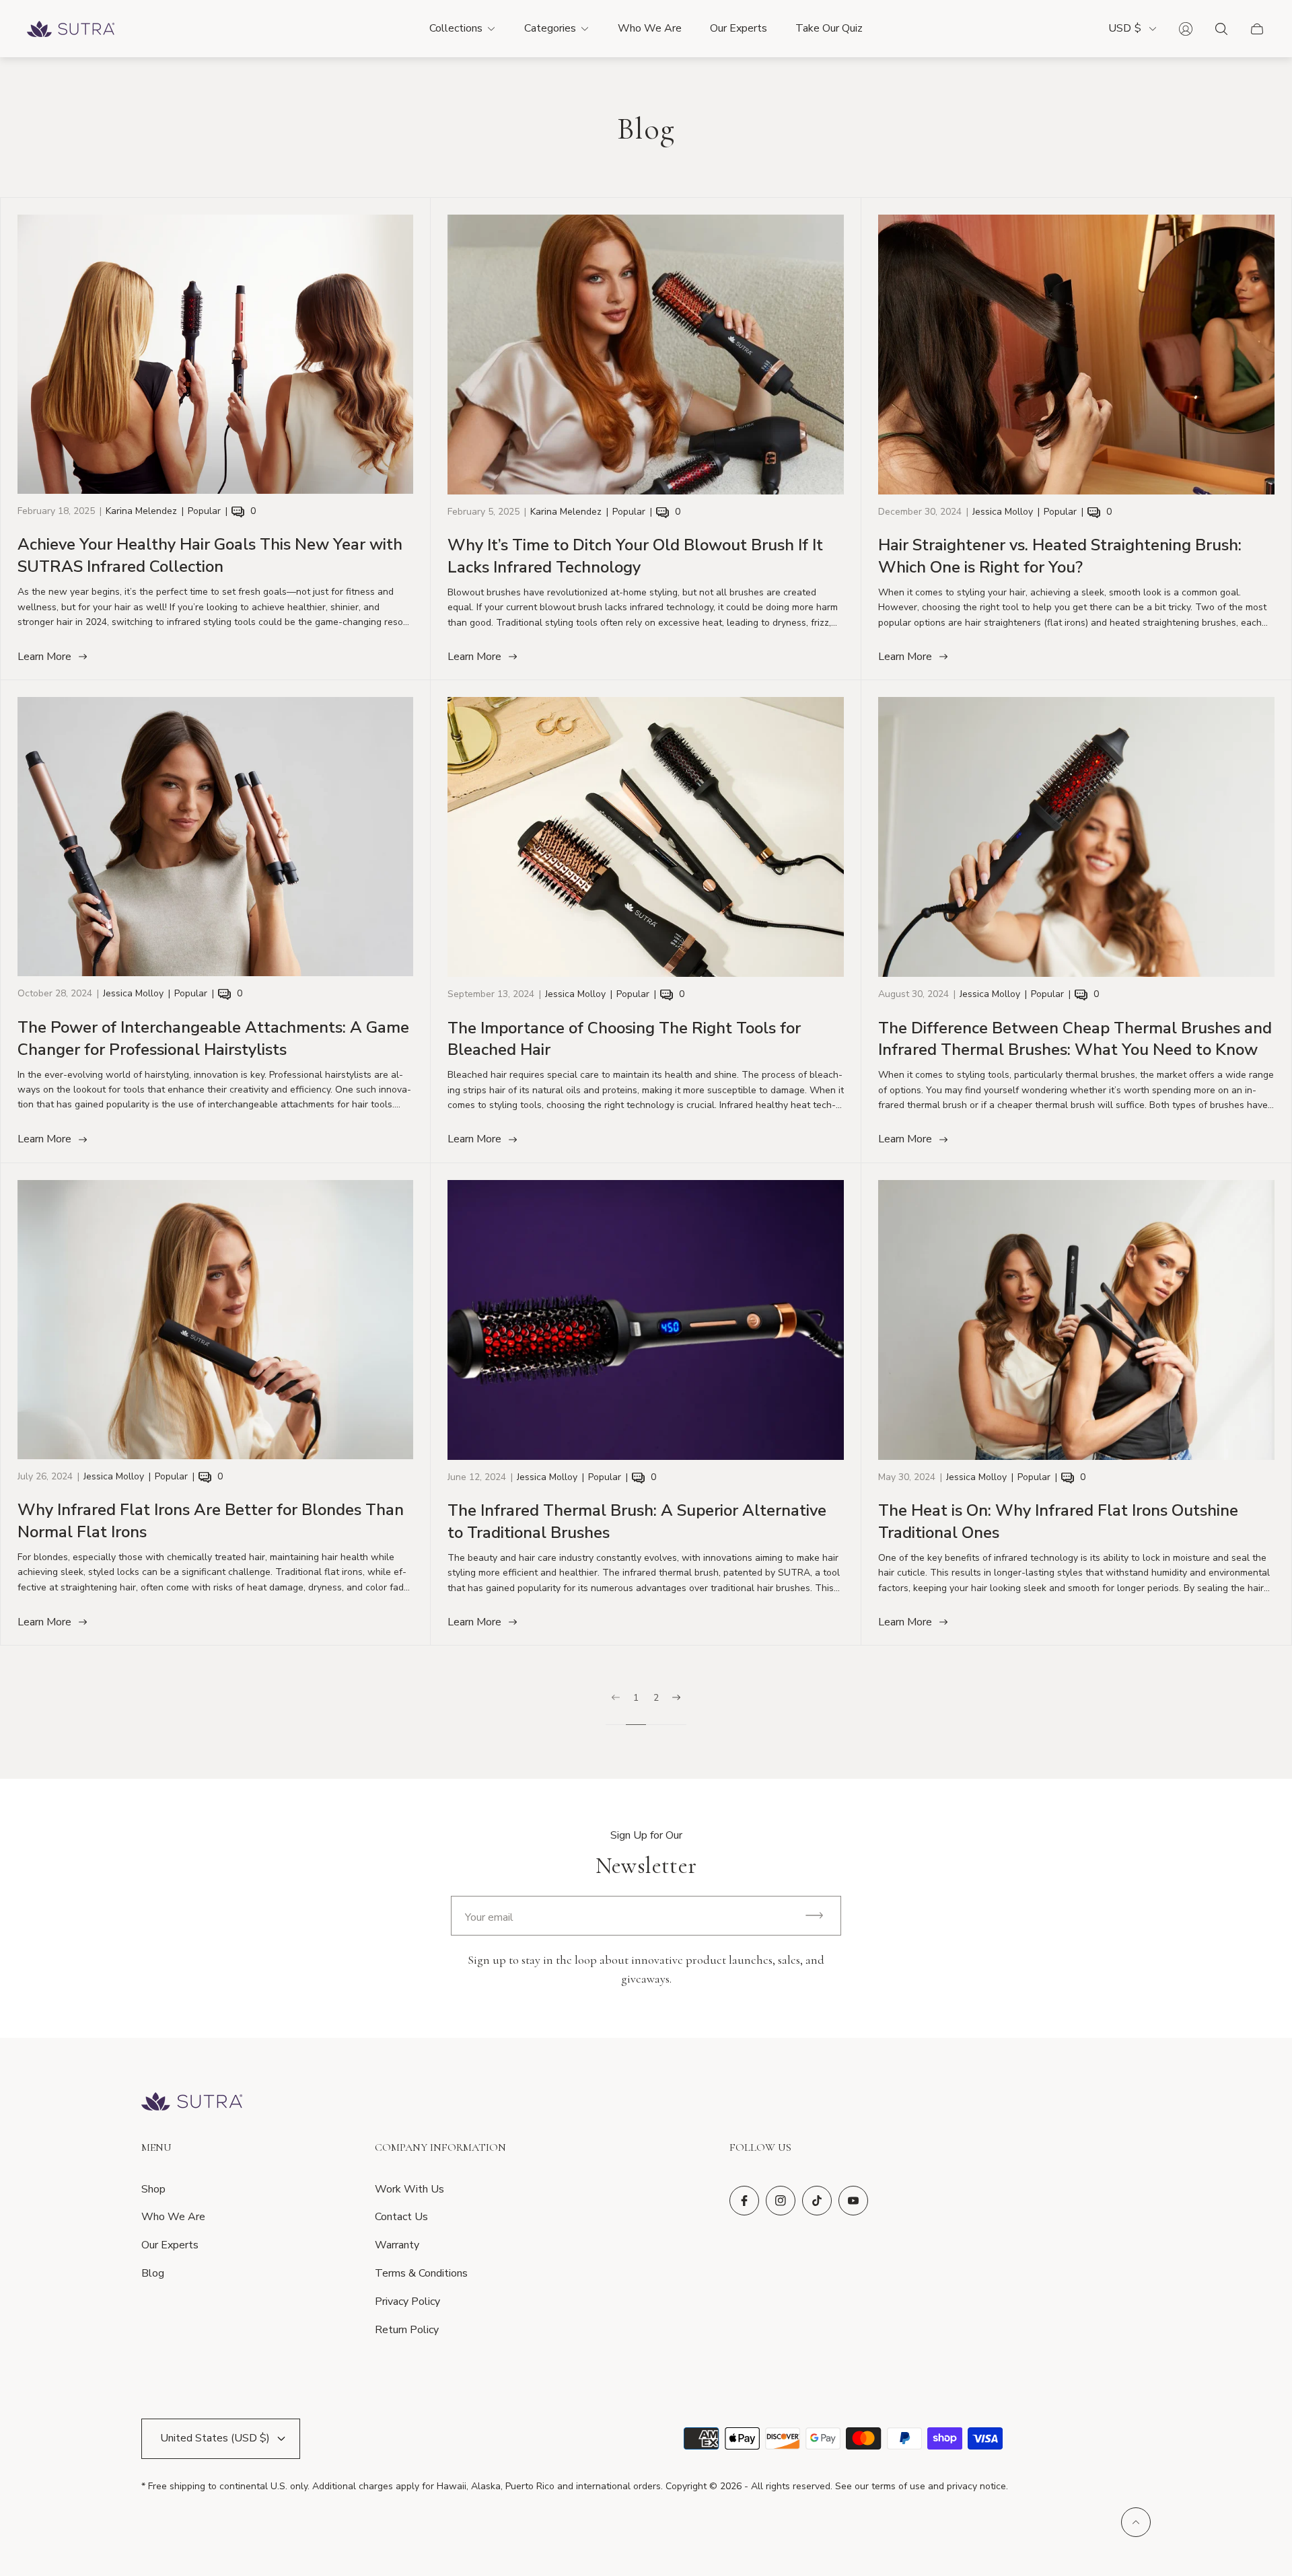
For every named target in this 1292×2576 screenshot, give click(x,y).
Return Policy (407, 2330)
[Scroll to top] (1136, 2522)
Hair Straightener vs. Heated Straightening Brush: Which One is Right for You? (1060, 556)
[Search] (1221, 29)
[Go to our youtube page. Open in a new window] (853, 2201)
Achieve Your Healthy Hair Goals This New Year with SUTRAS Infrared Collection (210, 555)
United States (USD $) (215, 2438)
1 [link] (636, 1698)
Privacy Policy (407, 2302)
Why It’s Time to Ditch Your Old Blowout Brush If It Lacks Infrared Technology (635, 556)
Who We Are (173, 2217)
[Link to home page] (192, 2103)
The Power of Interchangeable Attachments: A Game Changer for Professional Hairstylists (213, 1038)
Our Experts (170, 2245)
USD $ (1125, 29)
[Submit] (820, 1916)
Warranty (397, 2245)
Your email (489, 1917)
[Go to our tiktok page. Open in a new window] (817, 2201)
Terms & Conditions (421, 2273)
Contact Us (401, 2217)
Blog (153, 2273)
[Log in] (1186, 29)
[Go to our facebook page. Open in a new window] (744, 2201)
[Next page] (676, 1709)
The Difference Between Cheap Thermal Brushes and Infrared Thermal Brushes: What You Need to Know (1075, 1039)
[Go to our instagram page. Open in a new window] (781, 2201)
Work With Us (409, 2189)
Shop (153, 2189)
